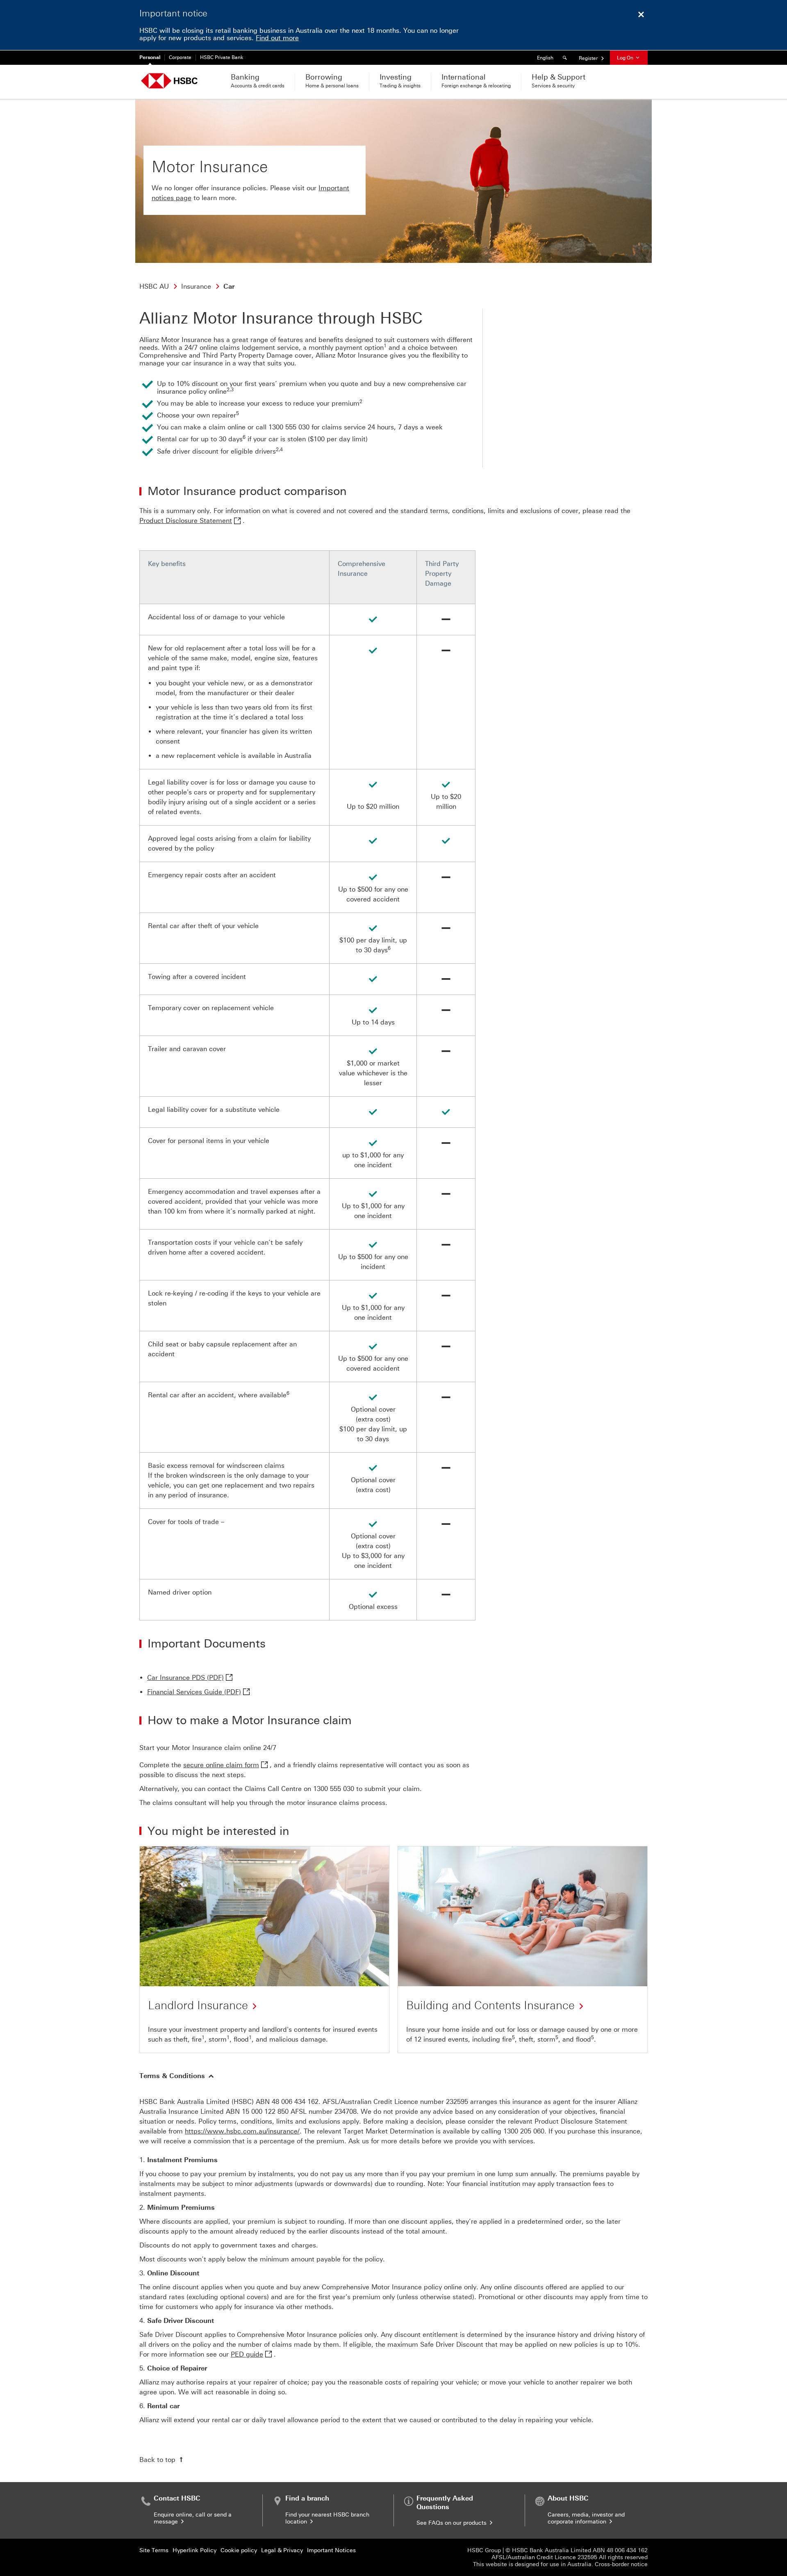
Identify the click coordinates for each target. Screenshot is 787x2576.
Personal (150, 57)
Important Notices (331, 2550)
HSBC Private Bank (222, 57)
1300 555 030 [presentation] (334, 1789)
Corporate (180, 57)
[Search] (566, 58)
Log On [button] (626, 58)
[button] (177, 2076)
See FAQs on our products (452, 2523)
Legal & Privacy (282, 2550)
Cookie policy (239, 2550)
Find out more (277, 38)
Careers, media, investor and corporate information (586, 2518)
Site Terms (154, 2550)
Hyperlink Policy (194, 2550)
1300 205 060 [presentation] (524, 2131)
